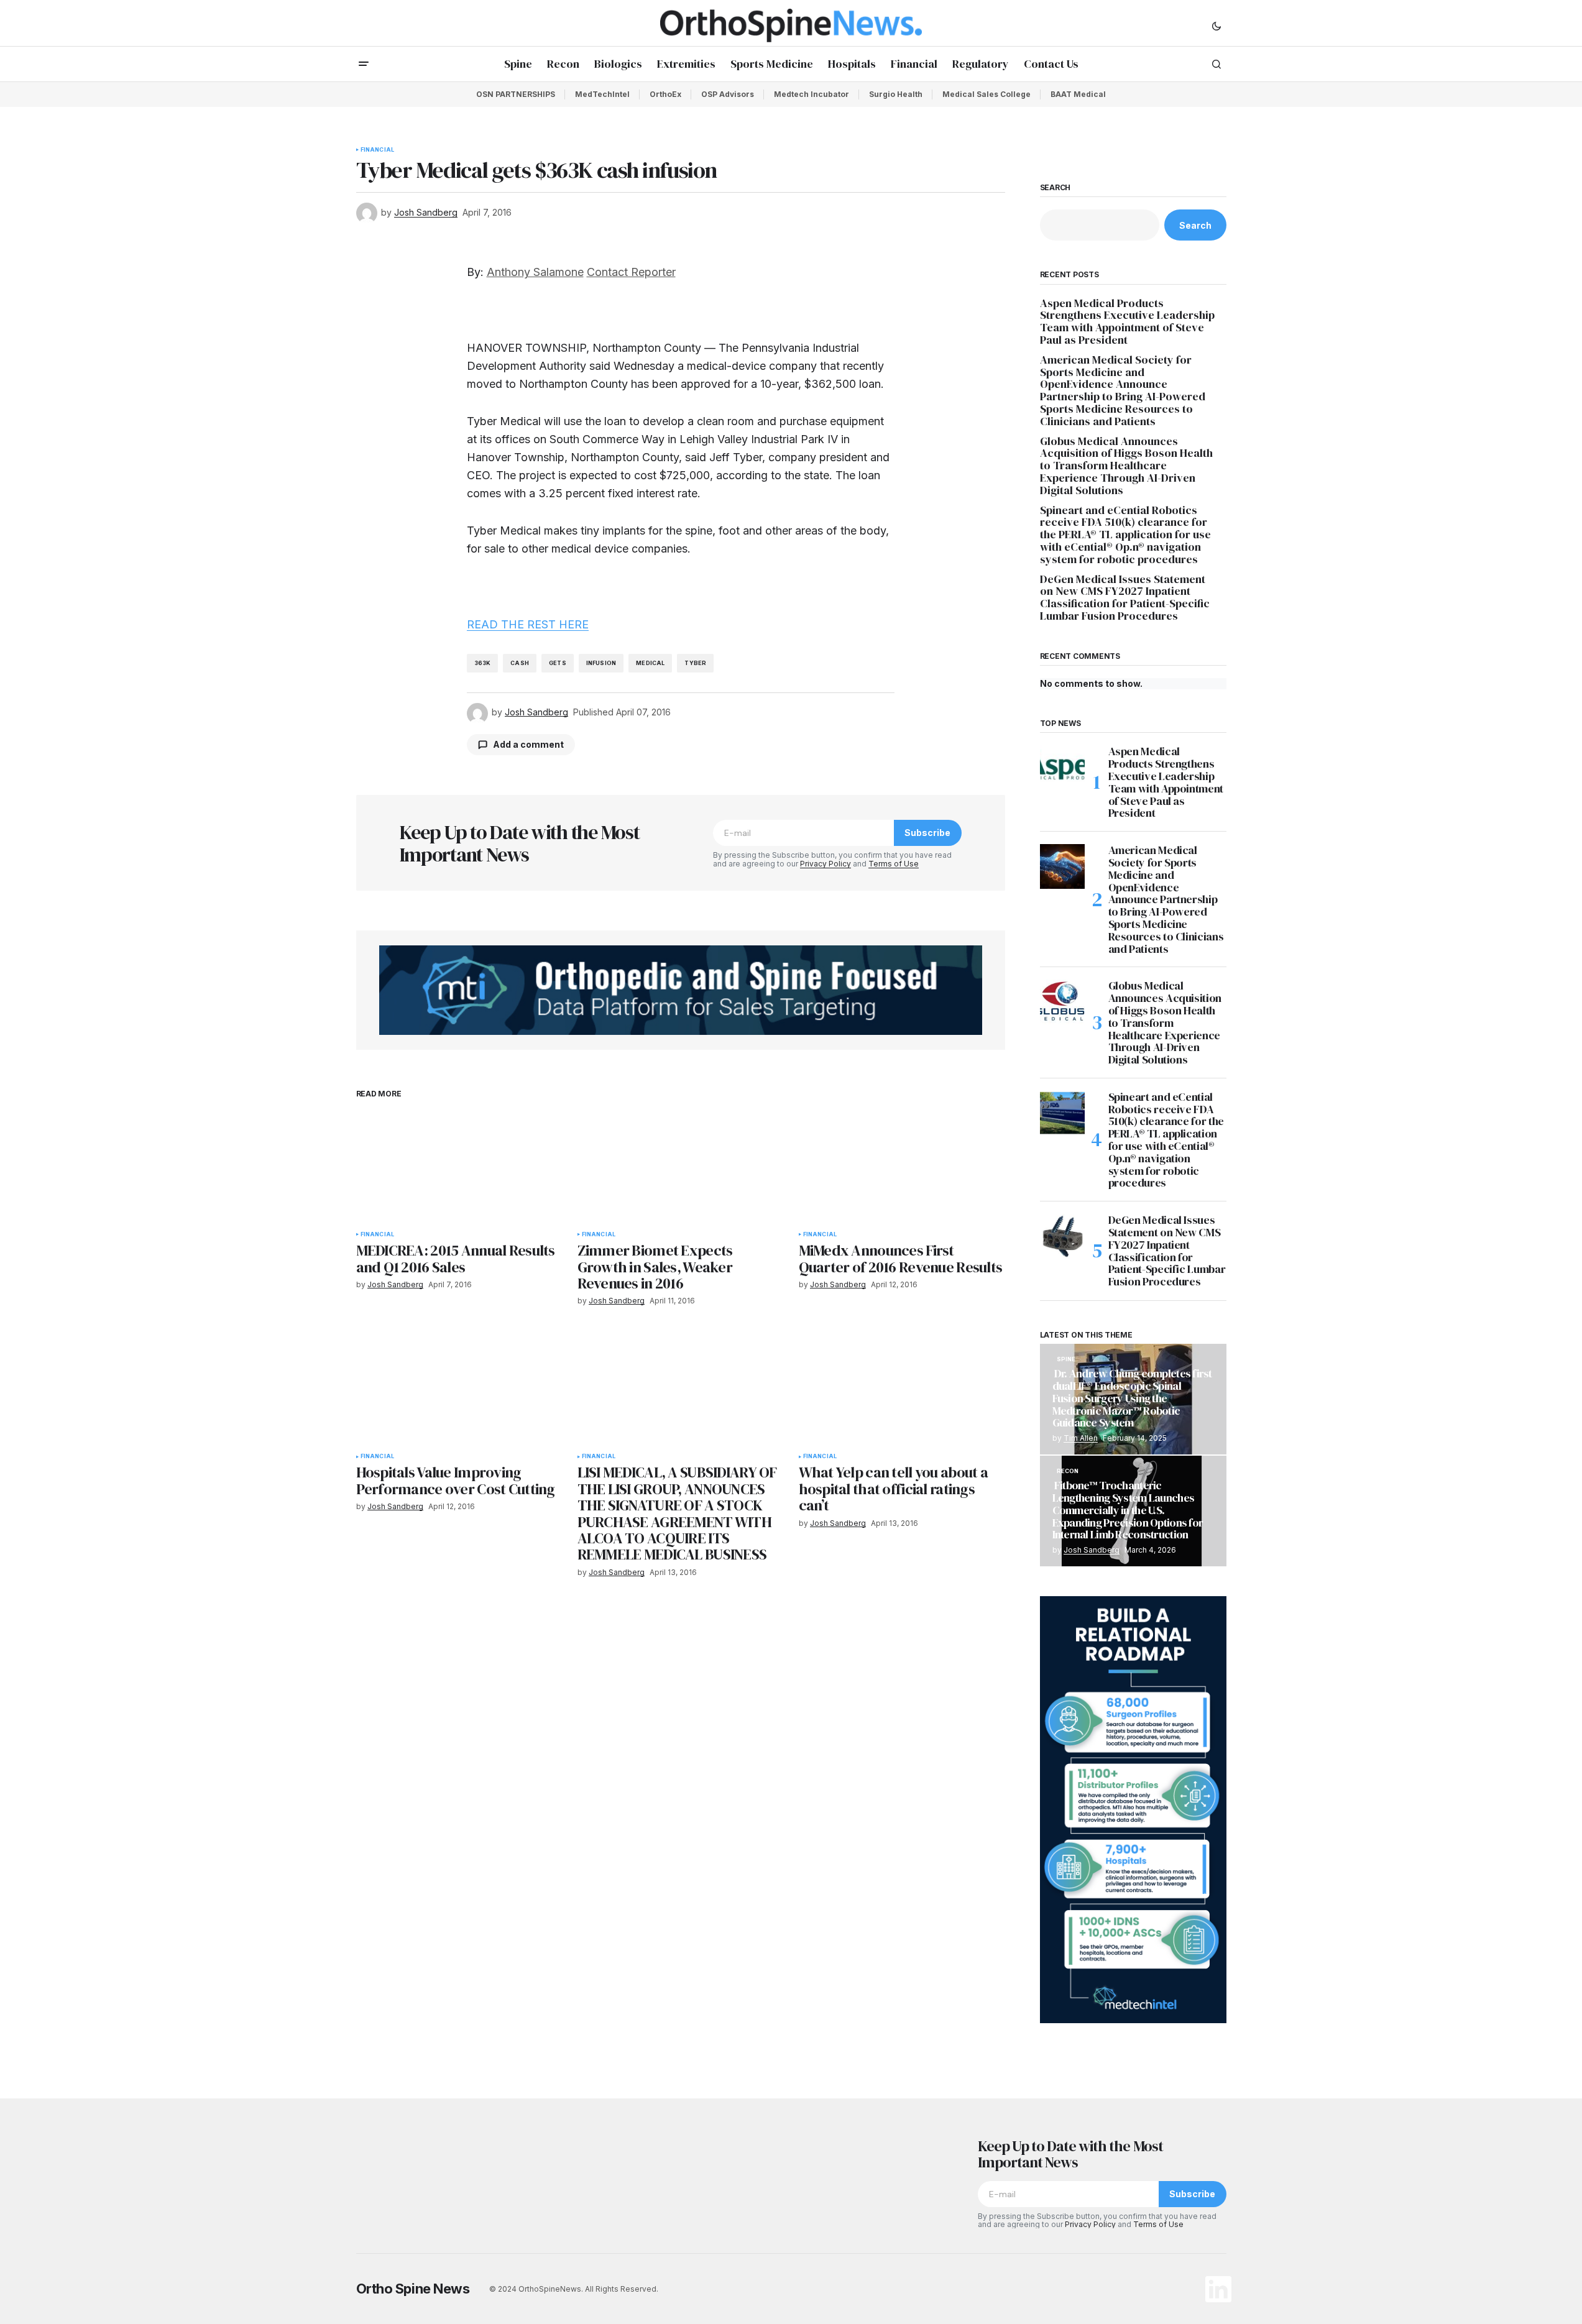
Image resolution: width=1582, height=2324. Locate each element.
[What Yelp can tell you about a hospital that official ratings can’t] (902, 1388)
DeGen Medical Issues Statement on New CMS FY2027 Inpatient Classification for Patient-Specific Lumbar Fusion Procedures (1125, 598)
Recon (1068, 1471)
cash (520, 663)
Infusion (601, 663)
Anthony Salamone (535, 272)
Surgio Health (896, 94)
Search (1055, 188)
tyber (695, 663)
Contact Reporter (631, 272)
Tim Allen (1081, 1438)
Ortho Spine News (413, 2289)
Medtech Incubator (812, 94)
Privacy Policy (825, 864)
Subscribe (927, 833)
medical (650, 663)
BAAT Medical (1078, 94)
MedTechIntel (602, 94)
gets (558, 663)
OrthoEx (665, 94)
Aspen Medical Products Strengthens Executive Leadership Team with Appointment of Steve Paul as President (1127, 322)
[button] (1216, 25)
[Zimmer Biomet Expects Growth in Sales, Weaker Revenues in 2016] (681, 1166)
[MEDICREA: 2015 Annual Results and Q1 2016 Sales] (459, 1166)
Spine (1066, 1359)
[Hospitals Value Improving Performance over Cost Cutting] (459, 1388)
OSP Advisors (728, 94)
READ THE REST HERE (528, 624)
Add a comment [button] (528, 744)
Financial (378, 150)
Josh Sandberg (1092, 1550)
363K (483, 663)
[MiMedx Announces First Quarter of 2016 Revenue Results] (902, 1166)
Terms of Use (894, 864)
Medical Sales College (986, 94)
